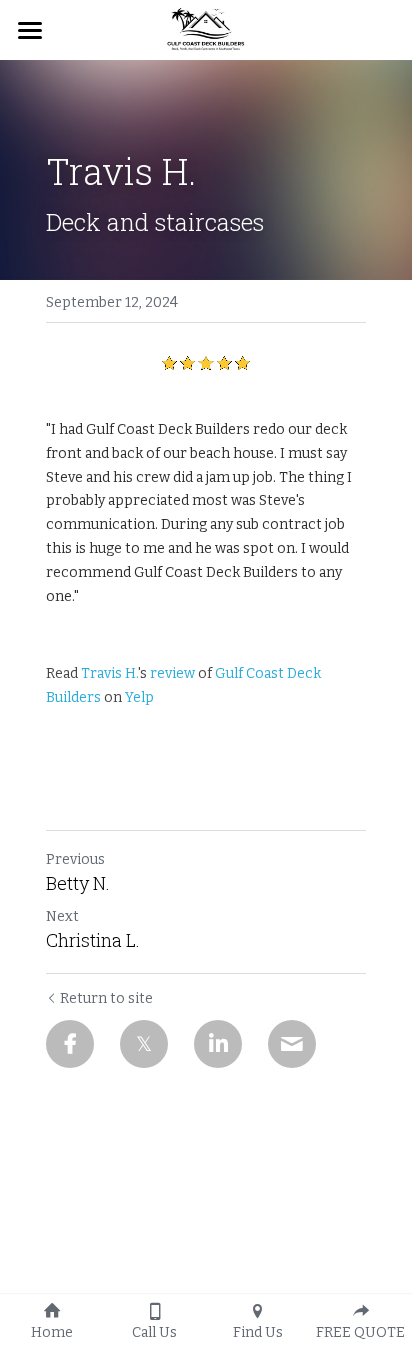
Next (62, 916)
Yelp (139, 697)
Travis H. (109, 673)
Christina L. (93, 940)
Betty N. (78, 883)
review (172, 673)
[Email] (292, 1044)
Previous (75, 859)
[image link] (206, 28)
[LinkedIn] (218, 1044)
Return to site (106, 998)
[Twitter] (144, 1044)
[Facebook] (70, 1044)
